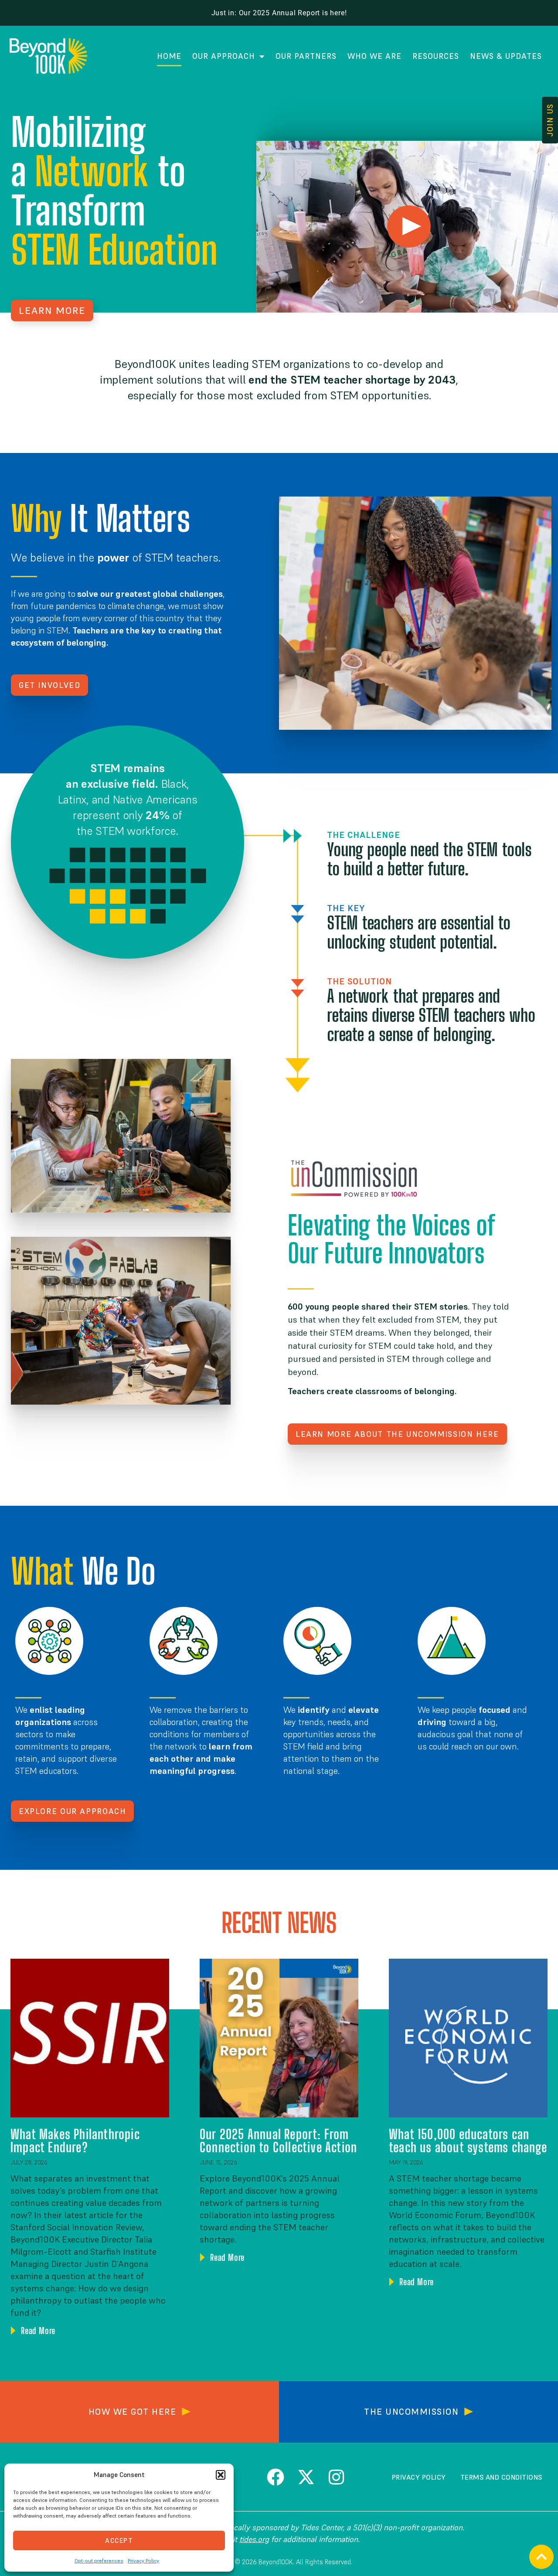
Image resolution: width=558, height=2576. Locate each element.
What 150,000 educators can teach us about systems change (468, 2140)
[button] (221, 2475)
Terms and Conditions (501, 2477)
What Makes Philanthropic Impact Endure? (75, 2140)
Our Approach (224, 56)
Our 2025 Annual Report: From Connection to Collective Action (278, 2140)
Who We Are (374, 56)
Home (169, 56)
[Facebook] (276, 2477)
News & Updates (506, 56)
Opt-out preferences (99, 2561)
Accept (119, 2540)
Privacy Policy (143, 2561)
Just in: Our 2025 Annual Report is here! (279, 13)
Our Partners (306, 56)
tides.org (254, 2539)
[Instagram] (337, 2477)
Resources (436, 56)
